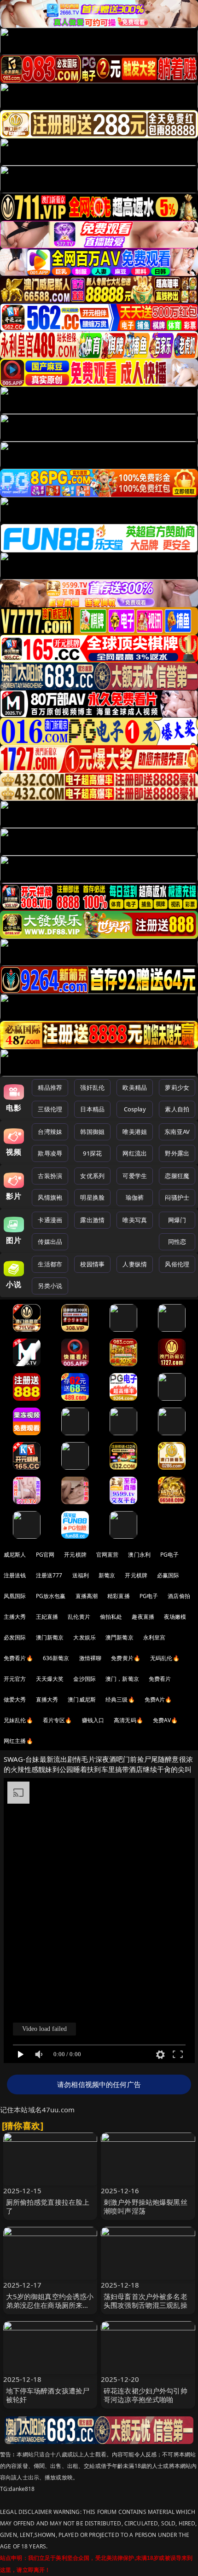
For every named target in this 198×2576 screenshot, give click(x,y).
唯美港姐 (135, 1132)
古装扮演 (50, 1176)
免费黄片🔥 (126, 1658)
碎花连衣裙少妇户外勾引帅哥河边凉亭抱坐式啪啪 (146, 2395)
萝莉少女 (177, 1087)
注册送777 (49, 1575)
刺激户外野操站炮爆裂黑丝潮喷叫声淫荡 (146, 2206)
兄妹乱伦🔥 (18, 1720)
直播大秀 (47, 1699)
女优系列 (92, 1176)
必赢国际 (168, 1575)
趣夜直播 (143, 1617)
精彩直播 (119, 1596)
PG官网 (45, 1555)
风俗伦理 (177, 1264)
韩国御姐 (92, 1132)
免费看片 (160, 1679)
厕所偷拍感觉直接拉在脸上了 (48, 2206)
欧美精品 (135, 1087)
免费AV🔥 (166, 1720)
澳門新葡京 (119, 1637)
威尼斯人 (15, 1555)
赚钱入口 (93, 1720)
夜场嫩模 (175, 1617)
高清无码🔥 (128, 1720)
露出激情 (92, 1220)
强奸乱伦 (92, 1087)
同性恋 (177, 1242)
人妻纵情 (135, 1264)
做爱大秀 (15, 1699)
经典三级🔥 (120, 1699)
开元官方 (15, 1679)
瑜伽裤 (135, 1197)
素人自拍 (177, 1109)
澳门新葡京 (50, 1637)
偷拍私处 (111, 1617)
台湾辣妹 (50, 1132)
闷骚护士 (177, 1197)
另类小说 (50, 1286)
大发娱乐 (84, 1637)
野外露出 (177, 1153)
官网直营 (108, 1555)
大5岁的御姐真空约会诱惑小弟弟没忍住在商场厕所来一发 (50, 2305)
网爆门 (177, 1220)
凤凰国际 (15, 1596)
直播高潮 (87, 1596)
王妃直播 (47, 1617)
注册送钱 (15, 1575)
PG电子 (170, 1555)
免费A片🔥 (158, 1699)
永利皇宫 (154, 1637)
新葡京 (107, 1575)
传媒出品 (50, 1242)
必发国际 (15, 1637)
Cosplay (135, 1109)
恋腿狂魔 (177, 1176)
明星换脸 (92, 1197)
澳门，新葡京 (122, 1679)
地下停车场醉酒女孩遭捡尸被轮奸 (48, 2395)
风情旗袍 (50, 1197)
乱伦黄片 (79, 1617)
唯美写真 (135, 1220)
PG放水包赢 (51, 1596)
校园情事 (92, 1264)
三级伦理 (50, 1109)
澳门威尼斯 (82, 1699)
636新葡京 (56, 1658)
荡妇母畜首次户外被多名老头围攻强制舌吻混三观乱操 (146, 2301)
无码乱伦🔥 (165, 1658)
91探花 (92, 1153)
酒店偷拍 (179, 1596)
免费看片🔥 (18, 1658)
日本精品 (92, 1109)
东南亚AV (177, 1132)
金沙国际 (84, 1679)
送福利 (81, 1575)
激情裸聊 (90, 1658)
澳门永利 (139, 1555)
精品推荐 (50, 1087)
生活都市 (50, 1264)
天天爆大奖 (50, 1679)
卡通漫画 (50, 1220)
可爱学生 (135, 1176)
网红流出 (135, 1153)
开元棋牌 (75, 1555)
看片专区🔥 (58, 1720)
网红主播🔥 (18, 1741)
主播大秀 (15, 1617)
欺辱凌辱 (50, 1153)
